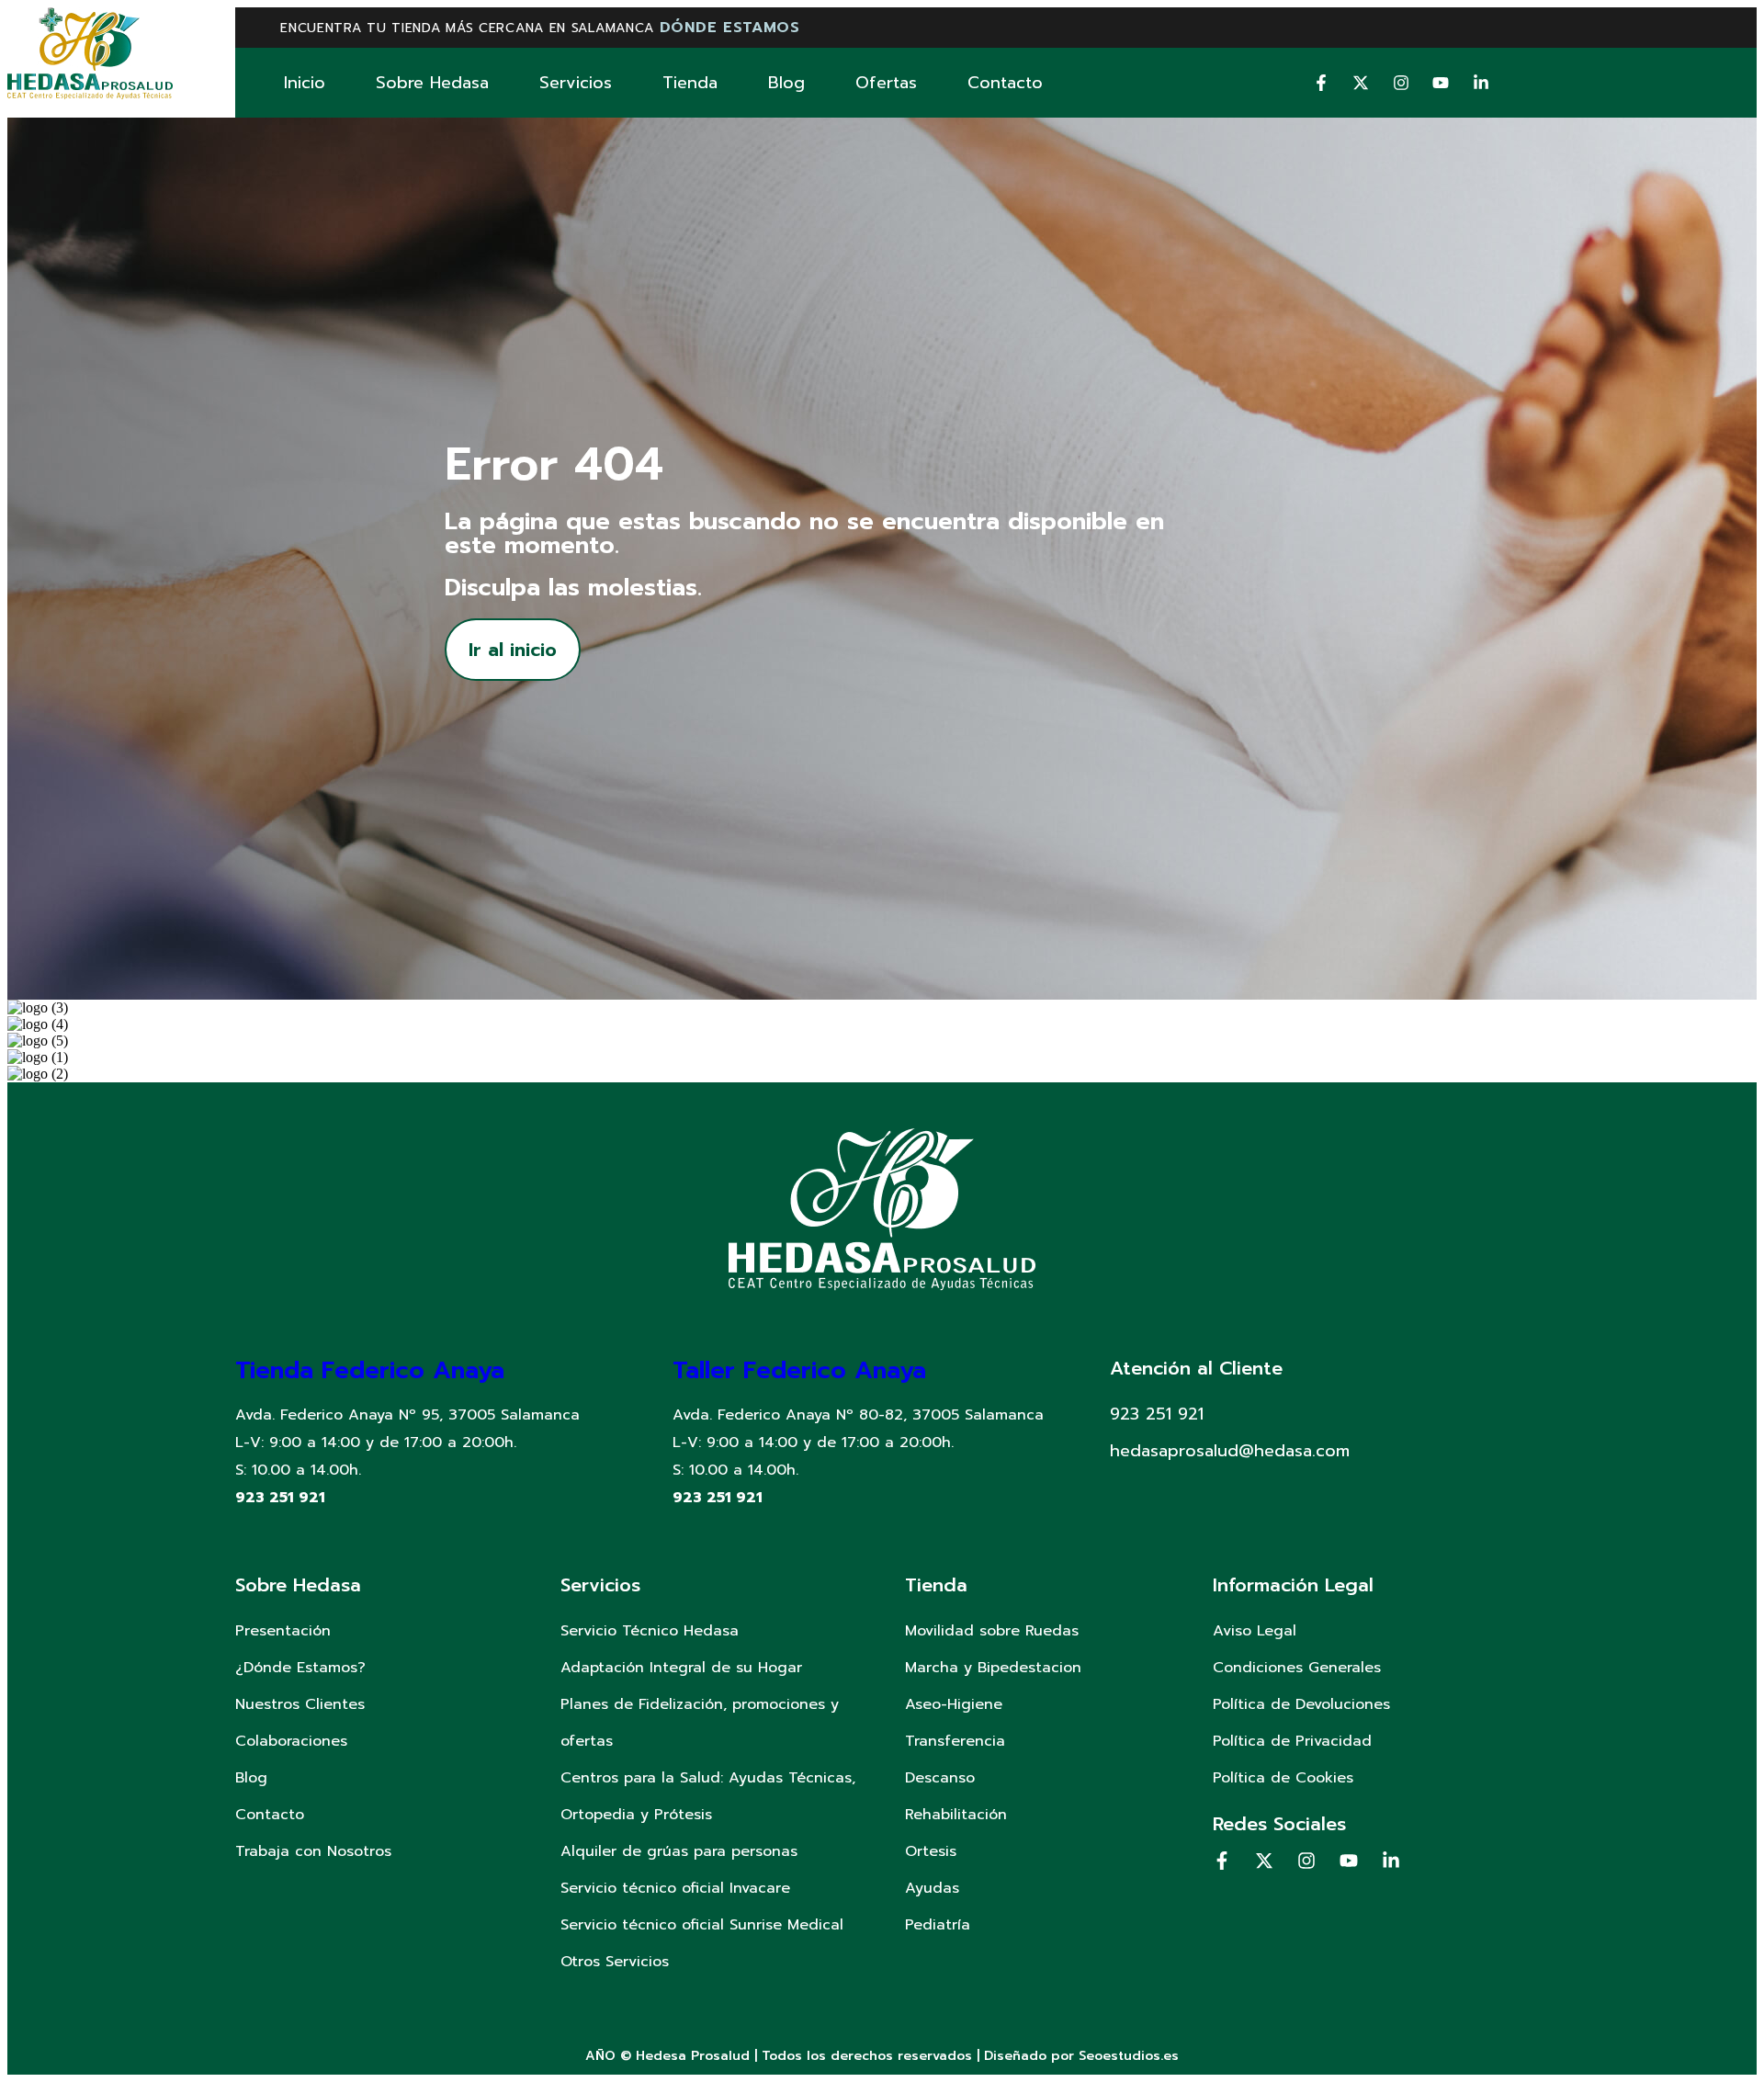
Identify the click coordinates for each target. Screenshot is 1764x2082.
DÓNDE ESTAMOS (730, 28)
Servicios (576, 83)
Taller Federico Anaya (799, 1370)
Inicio (305, 83)
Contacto (1005, 83)
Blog (786, 83)
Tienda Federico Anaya (370, 1370)
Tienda (690, 83)
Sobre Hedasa (432, 83)
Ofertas (886, 83)
